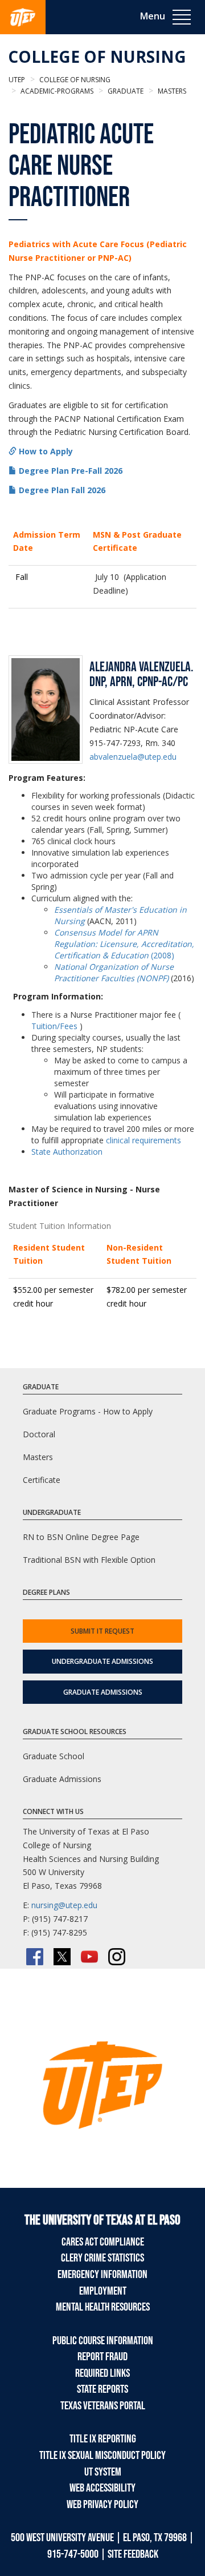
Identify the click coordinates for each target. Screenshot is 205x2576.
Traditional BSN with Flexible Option (89, 1560)
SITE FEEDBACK (133, 2554)
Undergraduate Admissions (102, 1661)
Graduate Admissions (103, 1692)
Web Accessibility (102, 2488)
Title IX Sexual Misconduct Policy (102, 2456)
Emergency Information (102, 2275)
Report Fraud (102, 2357)
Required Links (102, 2373)
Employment (103, 2291)
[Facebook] (35, 1957)
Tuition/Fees (54, 1026)
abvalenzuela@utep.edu (133, 757)
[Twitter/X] (62, 1957)
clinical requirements (143, 1140)
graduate (125, 91)
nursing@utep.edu (64, 1905)
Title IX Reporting (103, 2439)
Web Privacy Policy (102, 2505)
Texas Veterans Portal (103, 2406)
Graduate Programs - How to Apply (88, 1411)
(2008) (124, 944)
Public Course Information (103, 2341)
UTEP (17, 80)
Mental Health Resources (103, 2307)
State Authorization (67, 1152)
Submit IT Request (102, 1631)
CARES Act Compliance (103, 2242)
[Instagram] (117, 1957)
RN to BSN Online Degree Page (81, 1537)
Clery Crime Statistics (102, 2258)
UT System (103, 2472)
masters (171, 91)
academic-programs (56, 91)
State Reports (102, 2389)
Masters (38, 1457)
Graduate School (54, 1756)
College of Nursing (97, 57)
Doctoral (39, 1434)
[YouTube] (89, 1957)
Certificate (42, 1480)
